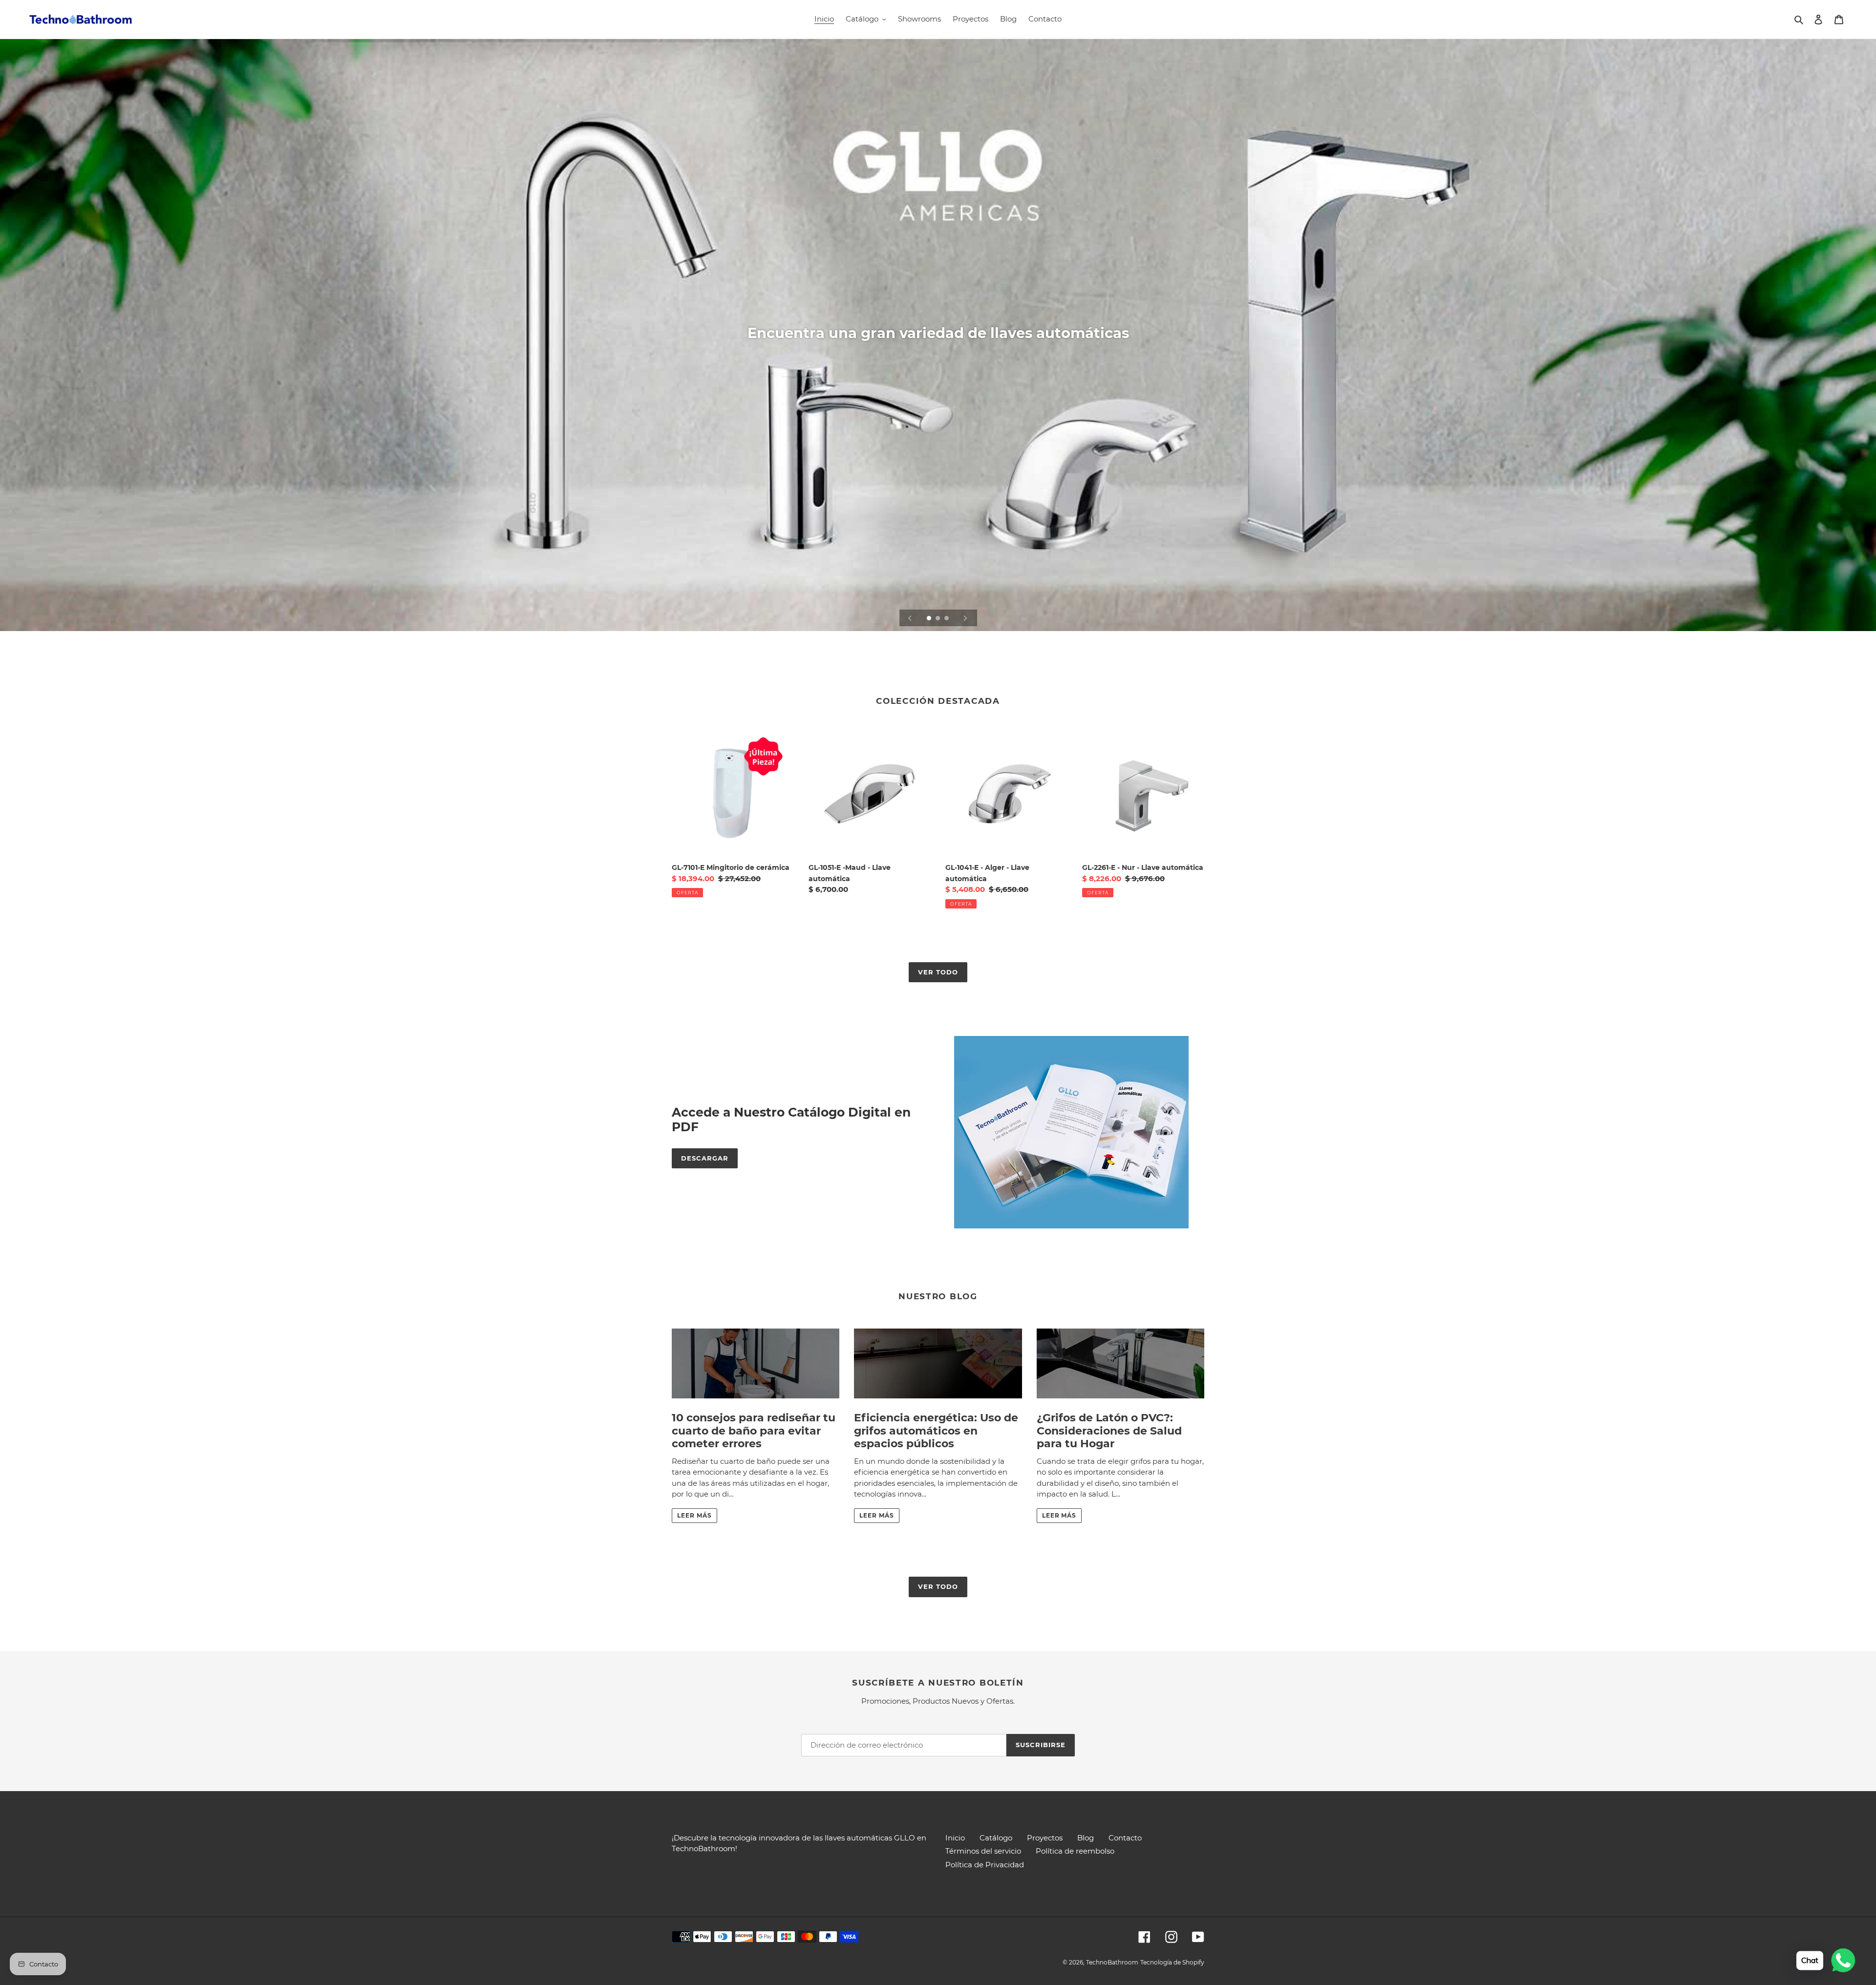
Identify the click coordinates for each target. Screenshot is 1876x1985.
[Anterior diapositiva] (910, 618)
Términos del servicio (983, 1851)
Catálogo (996, 1838)
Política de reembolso (1075, 1851)
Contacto (1125, 1838)
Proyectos (1045, 1838)
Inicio (955, 1838)
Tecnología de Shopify (1172, 1962)
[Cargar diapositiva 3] (947, 619)
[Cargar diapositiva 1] (930, 619)
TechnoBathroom (1112, 1962)
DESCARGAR (705, 1158)
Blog (1086, 1838)
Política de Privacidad (985, 1865)
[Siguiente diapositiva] (965, 618)
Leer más (694, 1515)
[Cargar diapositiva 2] (938, 619)
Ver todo (938, 972)
